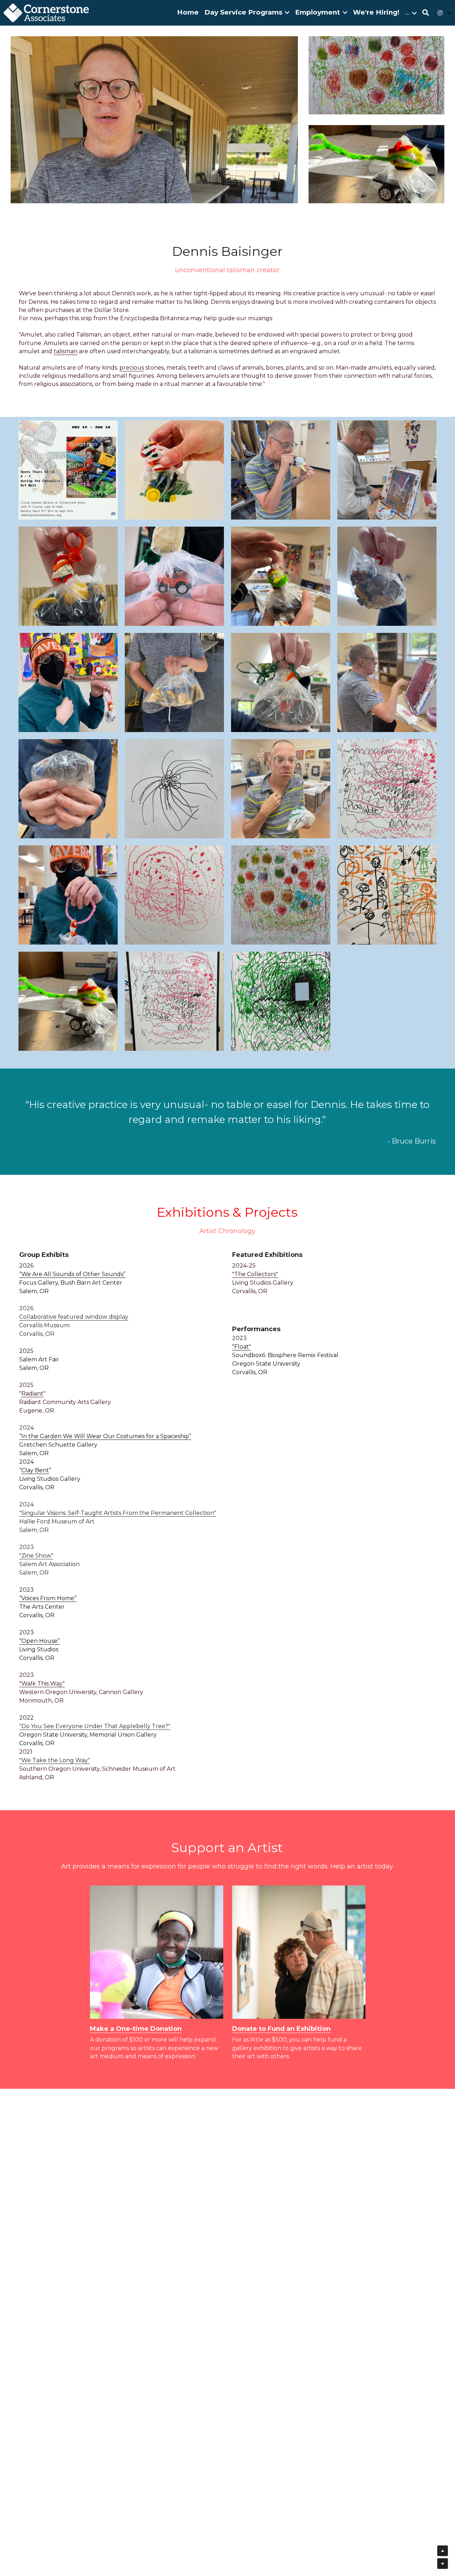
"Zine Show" (36, 1556)
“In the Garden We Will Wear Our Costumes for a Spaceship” (105, 1436)
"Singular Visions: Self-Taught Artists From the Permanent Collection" (118, 1513)
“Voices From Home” (48, 1598)
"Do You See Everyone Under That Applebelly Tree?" (95, 1726)
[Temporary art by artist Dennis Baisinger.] (174, 789)
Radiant (32, 1394)
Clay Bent (35, 1470)
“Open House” (39, 1641)
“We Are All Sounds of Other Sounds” (72, 1274)
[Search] (426, 13)
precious (132, 368)
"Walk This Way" (42, 1684)
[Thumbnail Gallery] (68, 470)
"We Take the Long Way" (55, 1760)
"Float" (242, 1347)
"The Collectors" (255, 1274)
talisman (66, 351)
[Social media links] (440, 13)
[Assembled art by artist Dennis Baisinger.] (68, 576)
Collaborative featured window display (74, 1317)
